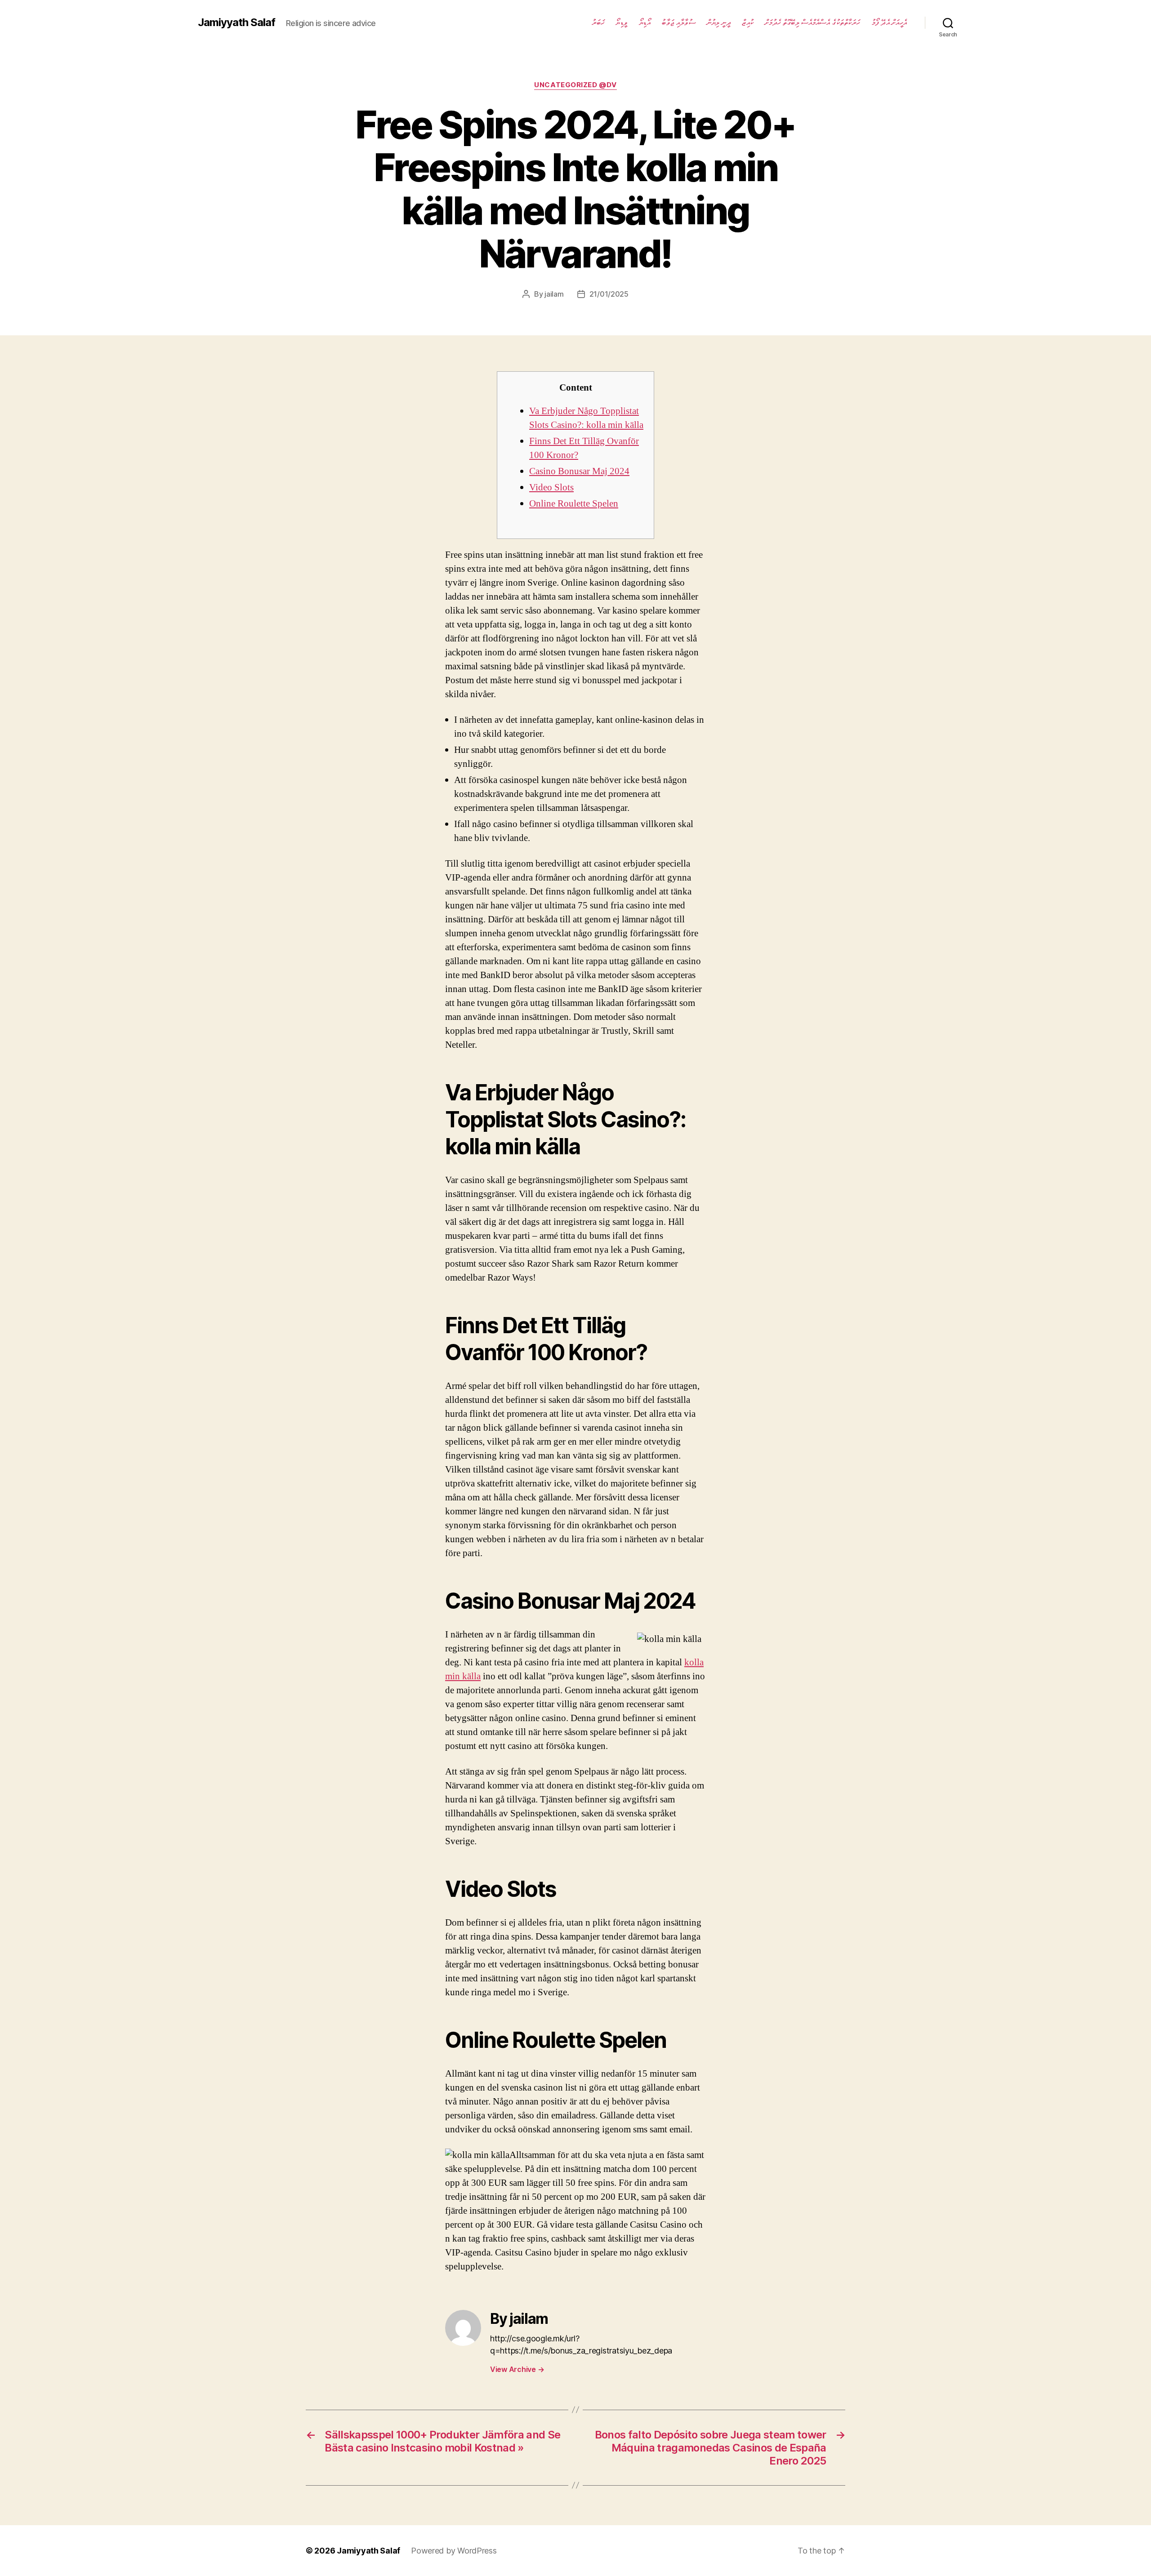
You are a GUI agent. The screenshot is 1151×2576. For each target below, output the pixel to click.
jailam (554, 294)
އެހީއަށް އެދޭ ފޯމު (889, 22)
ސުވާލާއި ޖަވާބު (678, 22)
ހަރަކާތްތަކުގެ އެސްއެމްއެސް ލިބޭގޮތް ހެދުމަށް (812, 22)
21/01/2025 (609, 294)
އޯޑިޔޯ (645, 22)
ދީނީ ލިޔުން (719, 22)
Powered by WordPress (454, 2551)
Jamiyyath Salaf (236, 22)
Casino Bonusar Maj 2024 (579, 471)
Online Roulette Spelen (574, 504)
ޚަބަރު (598, 22)
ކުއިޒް (748, 22)
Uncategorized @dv (575, 85)
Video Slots (551, 487)
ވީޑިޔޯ (622, 22)
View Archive (517, 2369)
